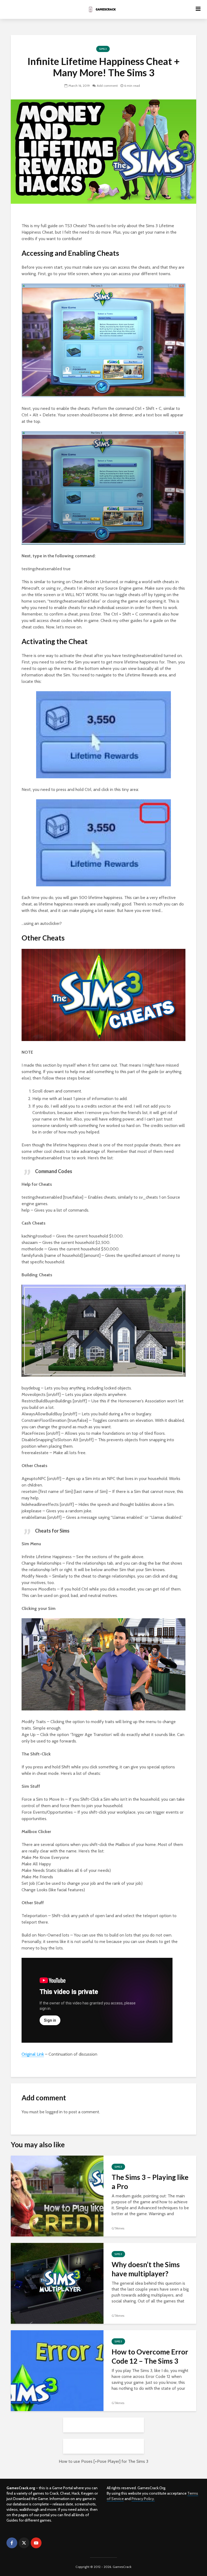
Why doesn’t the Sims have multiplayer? (146, 2269)
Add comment (107, 86)
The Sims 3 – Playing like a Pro (150, 2182)
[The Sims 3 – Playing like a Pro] (57, 2196)
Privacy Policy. (143, 2499)
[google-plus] (48, 2543)
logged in (54, 2112)
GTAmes (118, 2228)
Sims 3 (103, 49)
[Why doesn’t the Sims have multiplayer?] (57, 2283)
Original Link (33, 2054)
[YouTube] (36, 2543)
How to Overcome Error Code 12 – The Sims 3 (150, 2356)
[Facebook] (12, 2543)
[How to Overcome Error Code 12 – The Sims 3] (57, 2370)
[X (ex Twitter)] (24, 2543)
